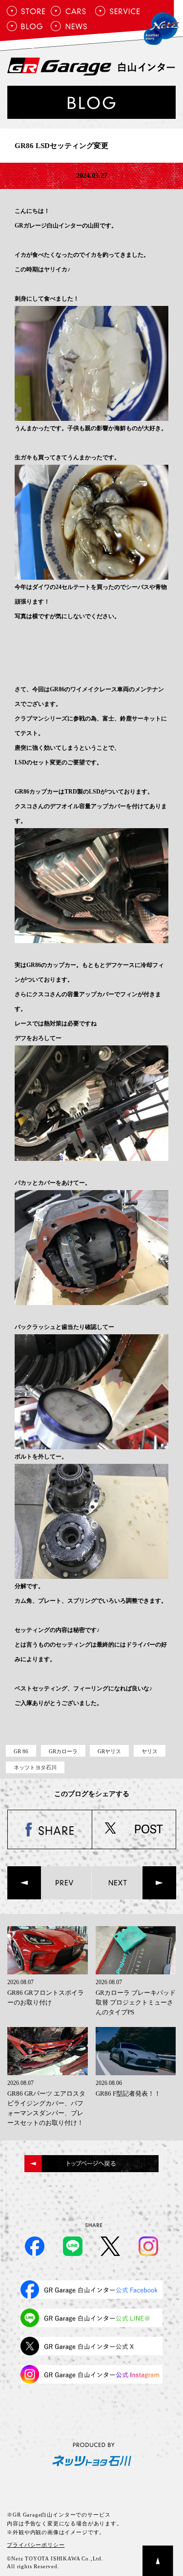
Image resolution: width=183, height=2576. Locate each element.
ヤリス (150, 1751)
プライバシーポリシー (36, 2545)
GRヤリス (109, 1751)
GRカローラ (63, 1751)
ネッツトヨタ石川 (35, 1767)
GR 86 (21, 1751)
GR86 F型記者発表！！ (128, 2093)
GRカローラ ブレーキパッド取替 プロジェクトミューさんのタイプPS (136, 2002)
